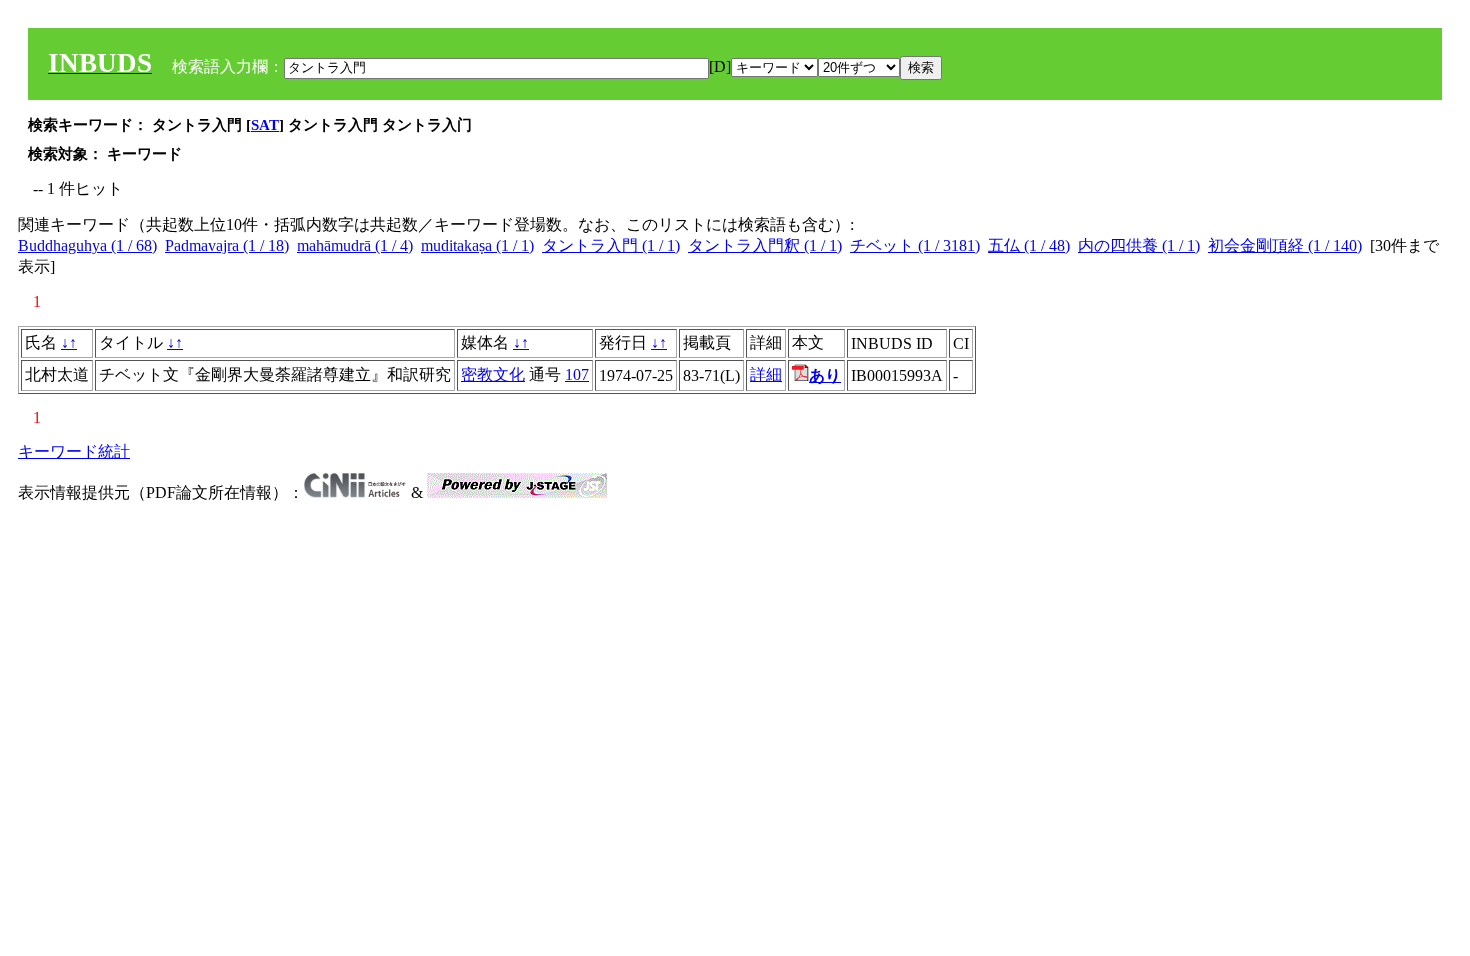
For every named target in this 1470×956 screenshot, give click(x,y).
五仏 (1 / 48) (1029, 245)
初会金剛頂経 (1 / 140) (1285, 245)
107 (577, 374)
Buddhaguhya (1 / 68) (87, 245)
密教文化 (493, 374)
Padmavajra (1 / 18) (227, 245)
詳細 (766, 374)
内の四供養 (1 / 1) (1139, 245)
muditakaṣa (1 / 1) (477, 245)
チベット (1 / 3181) (915, 245)
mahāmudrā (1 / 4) (355, 245)
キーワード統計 (74, 451)
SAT (265, 125)
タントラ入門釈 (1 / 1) (765, 245)
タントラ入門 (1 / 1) (611, 245)
